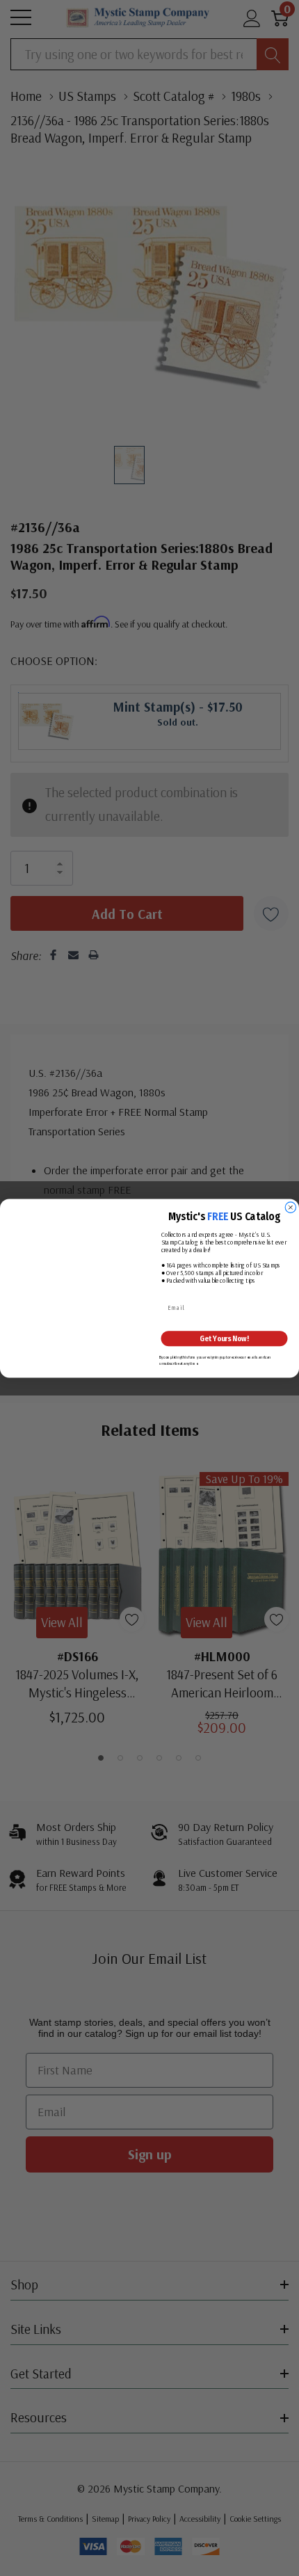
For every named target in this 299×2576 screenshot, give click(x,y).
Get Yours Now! (224, 1338)
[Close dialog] (290, 1207)
